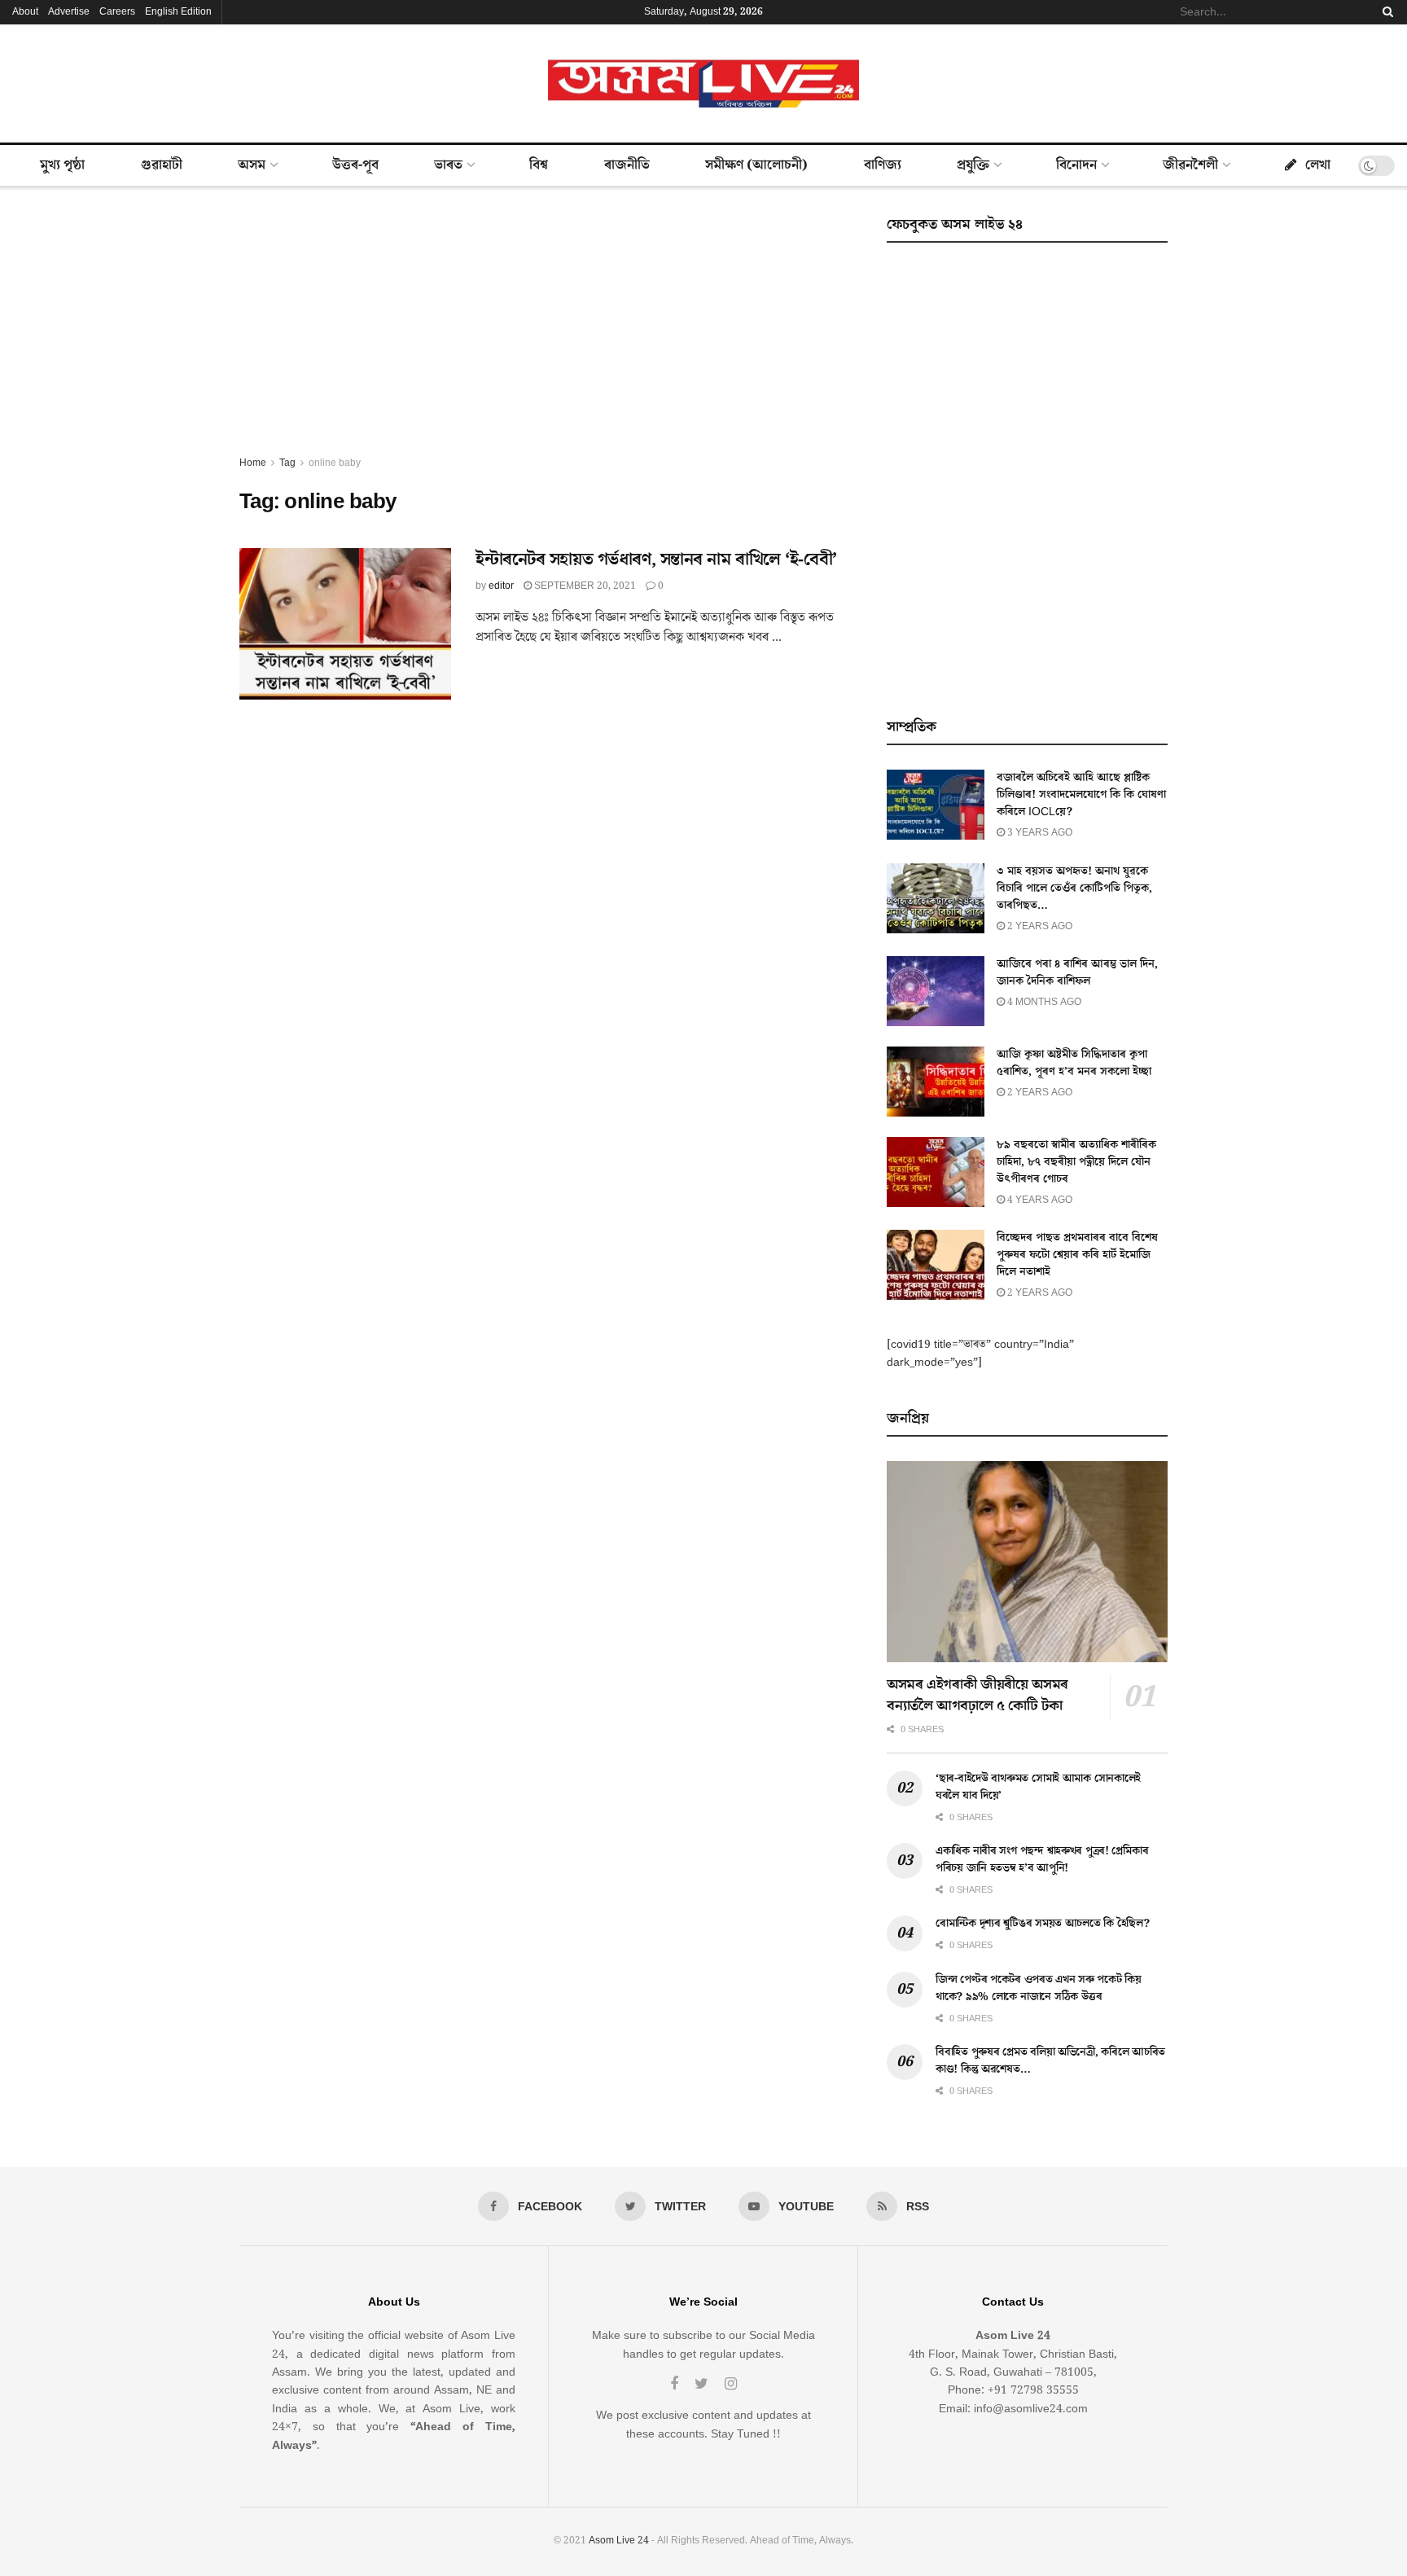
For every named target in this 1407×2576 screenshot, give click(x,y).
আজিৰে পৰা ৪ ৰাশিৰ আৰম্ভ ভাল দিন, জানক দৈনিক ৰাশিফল (1077, 973)
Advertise (69, 12)
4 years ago (1039, 1200)
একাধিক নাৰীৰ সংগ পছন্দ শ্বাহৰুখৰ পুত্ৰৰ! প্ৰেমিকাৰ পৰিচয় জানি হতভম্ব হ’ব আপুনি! (1042, 1860)
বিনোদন (1076, 165)
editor (501, 586)
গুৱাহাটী (162, 165)
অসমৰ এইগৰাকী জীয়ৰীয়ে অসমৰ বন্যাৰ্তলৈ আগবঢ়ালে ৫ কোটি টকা (977, 1695)
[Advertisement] (545, 332)
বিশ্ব (539, 165)
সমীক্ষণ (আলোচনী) (756, 165)
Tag (287, 463)
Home (253, 463)
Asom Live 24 (619, 2541)
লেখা (1318, 165)
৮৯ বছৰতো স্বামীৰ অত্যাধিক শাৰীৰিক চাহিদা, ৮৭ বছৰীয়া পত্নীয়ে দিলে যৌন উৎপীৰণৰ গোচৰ (1076, 1162)
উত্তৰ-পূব (355, 165)
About (25, 12)
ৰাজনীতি (627, 165)
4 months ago (1043, 1002)
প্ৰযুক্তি (973, 165)
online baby (335, 463)
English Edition (178, 12)
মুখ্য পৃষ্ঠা (62, 165)
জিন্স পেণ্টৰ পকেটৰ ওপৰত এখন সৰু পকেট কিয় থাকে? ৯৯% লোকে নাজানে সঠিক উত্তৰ (1039, 1988)
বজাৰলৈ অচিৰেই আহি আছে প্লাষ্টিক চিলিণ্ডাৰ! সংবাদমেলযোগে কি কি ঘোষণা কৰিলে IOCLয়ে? (1081, 795)
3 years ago (1039, 833)
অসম (252, 165)
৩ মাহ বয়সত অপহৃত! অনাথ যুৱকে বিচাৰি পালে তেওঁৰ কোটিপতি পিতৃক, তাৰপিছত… (1074, 889)
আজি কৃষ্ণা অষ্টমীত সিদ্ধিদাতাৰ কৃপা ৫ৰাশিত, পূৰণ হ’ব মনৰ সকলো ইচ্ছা (1074, 1063)
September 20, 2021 (584, 586)
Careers (117, 12)
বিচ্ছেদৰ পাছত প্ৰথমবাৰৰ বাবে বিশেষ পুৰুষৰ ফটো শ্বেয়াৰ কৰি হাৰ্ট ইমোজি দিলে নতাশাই (1077, 1255)
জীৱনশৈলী (1190, 165)
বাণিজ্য (883, 165)
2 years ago (1039, 926)
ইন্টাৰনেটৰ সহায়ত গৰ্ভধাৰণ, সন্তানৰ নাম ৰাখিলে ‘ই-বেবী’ (656, 560)
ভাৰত (448, 165)
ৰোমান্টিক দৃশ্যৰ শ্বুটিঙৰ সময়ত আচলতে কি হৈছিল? (1043, 1924)
